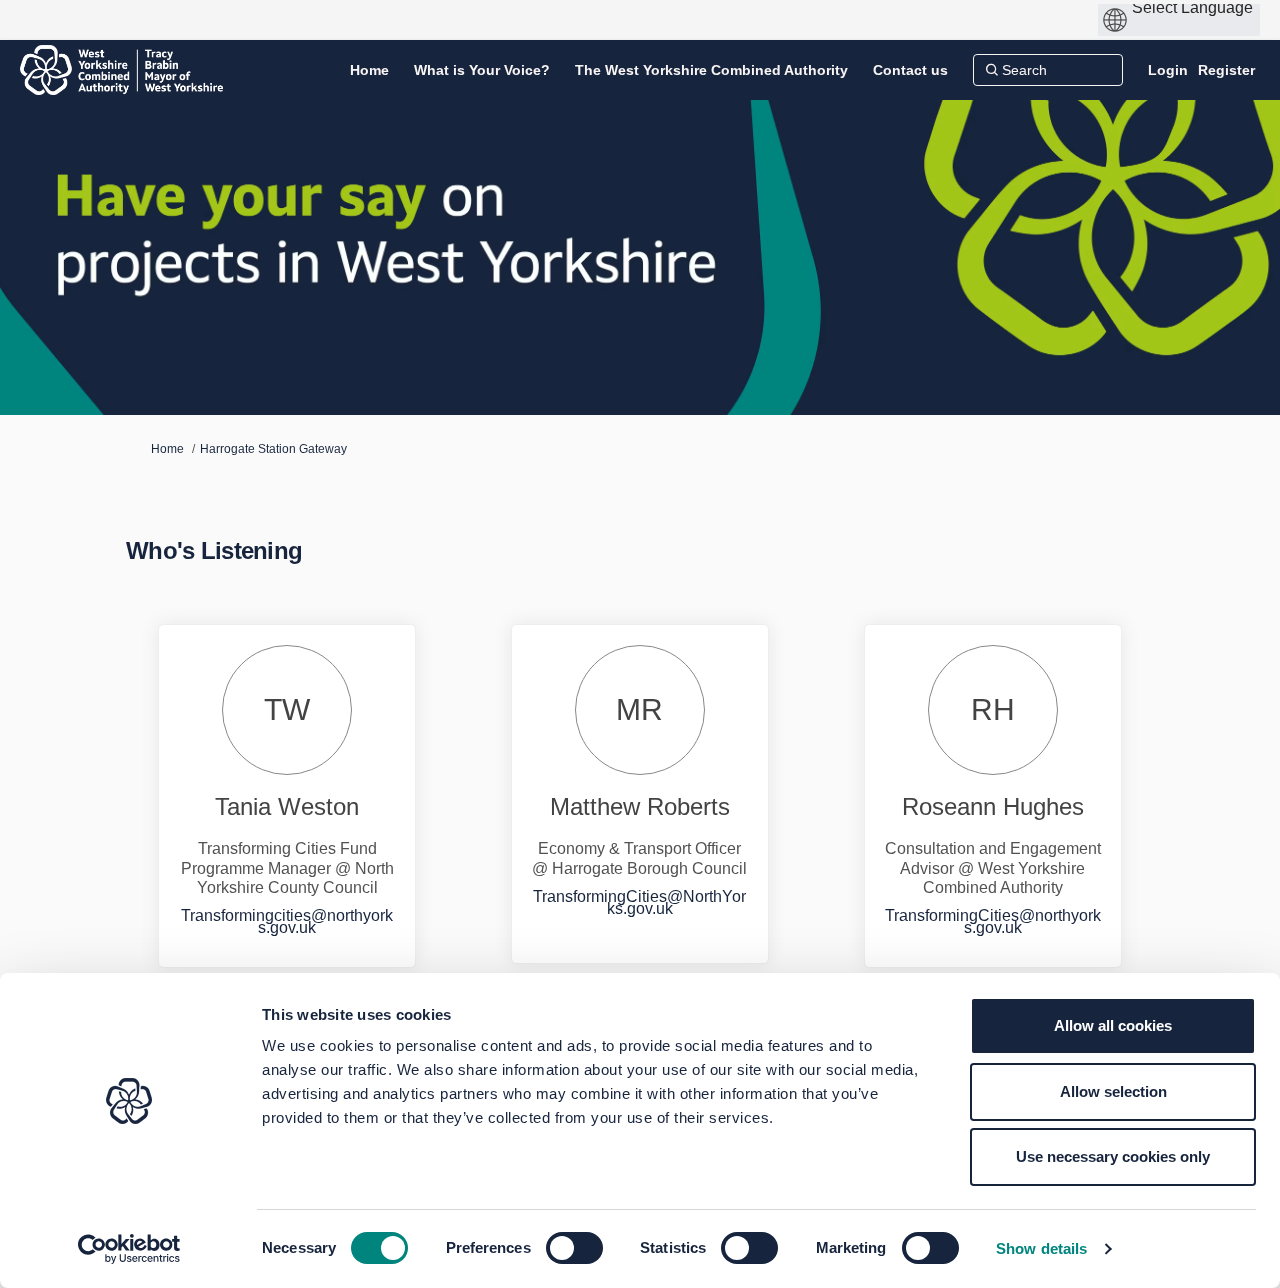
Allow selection (1113, 1091)
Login (1168, 70)
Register (1226, 70)
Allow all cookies (1113, 1025)
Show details (1041, 1248)
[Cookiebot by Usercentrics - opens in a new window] (129, 1249)
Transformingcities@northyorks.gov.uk (287, 921)
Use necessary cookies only (1113, 1156)
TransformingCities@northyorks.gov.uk (993, 921)
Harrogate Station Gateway (273, 449)
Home (167, 449)
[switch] (574, 1248)
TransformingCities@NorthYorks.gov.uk (639, 902)
